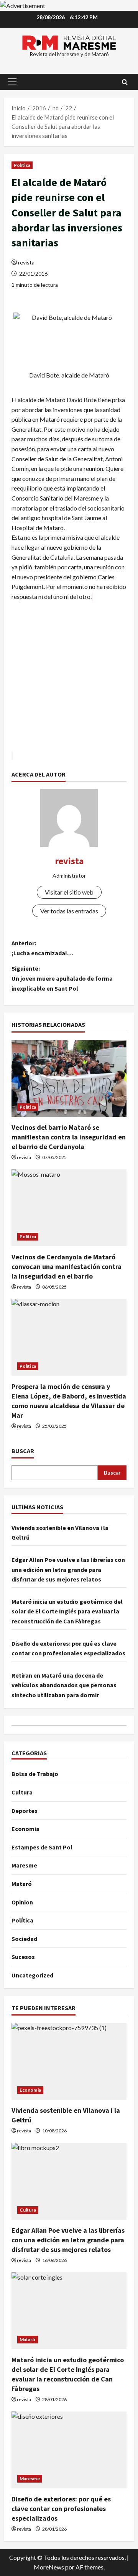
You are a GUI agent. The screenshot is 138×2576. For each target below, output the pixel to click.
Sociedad (24, 1939)
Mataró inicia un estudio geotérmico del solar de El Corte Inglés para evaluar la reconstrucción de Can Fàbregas (67, 1611)
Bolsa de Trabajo (35, 1774)
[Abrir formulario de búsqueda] (125, 82)
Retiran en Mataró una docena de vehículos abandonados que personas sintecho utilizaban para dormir (64, 1685)
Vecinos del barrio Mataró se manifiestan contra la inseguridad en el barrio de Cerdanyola (69, 1137)
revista (26, 262)
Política (22, 165)
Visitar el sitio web (69, 892)
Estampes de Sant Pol (42, 1847)
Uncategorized (32, 1975)
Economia (25, 1829)
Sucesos (23, 1957)
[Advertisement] (69, 681)
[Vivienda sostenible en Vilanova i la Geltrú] (69, 2061)
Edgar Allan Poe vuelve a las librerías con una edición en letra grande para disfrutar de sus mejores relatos (68, 1569)
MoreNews (49, 2567)
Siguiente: (62, 978)
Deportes (25, 1811)
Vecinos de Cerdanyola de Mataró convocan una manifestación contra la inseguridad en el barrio (67, 1266)
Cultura (22, 1792)
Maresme (24, 1865)
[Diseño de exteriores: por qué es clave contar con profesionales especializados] (69, 2450)
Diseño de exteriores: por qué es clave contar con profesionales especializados (61, 2509)
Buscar (23, 1451)
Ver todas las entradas (69, 911)
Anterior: (42, 948)
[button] (12, 82)
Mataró (22, 1884)
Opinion (22, 1902)
